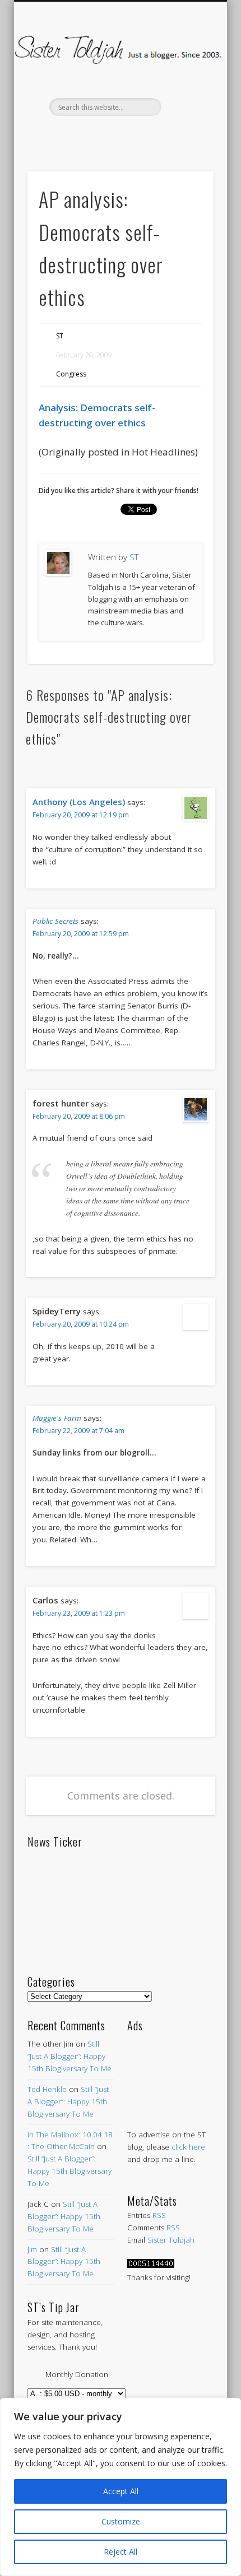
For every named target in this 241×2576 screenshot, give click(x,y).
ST (60, 336)
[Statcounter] (151, 2265)
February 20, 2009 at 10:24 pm (81, 1324)
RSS (159, 2215)
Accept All (121, 2491)
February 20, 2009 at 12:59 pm (81, 934)
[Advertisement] (170, 2069)
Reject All (121, 2552)
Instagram (166, 135)
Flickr (142, 135)
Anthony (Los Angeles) (79, 802)
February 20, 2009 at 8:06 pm (79, 1116)
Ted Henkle (47, 2089)
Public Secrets (55, 921)
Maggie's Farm (57, 1418)
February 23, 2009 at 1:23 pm (79, 1613)
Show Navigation (186, 100)
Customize (121, 2521)
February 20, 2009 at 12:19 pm (81, 815)
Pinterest (119, 135)
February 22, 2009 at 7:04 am (78, 1431)
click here (188, 2147)
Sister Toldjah (171, 2240)
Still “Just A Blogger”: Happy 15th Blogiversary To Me (69, 2056)
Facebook (72, 135)
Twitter (95, 135)
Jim (32, 2249)
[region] (121, 2487)
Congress (71, 374)
